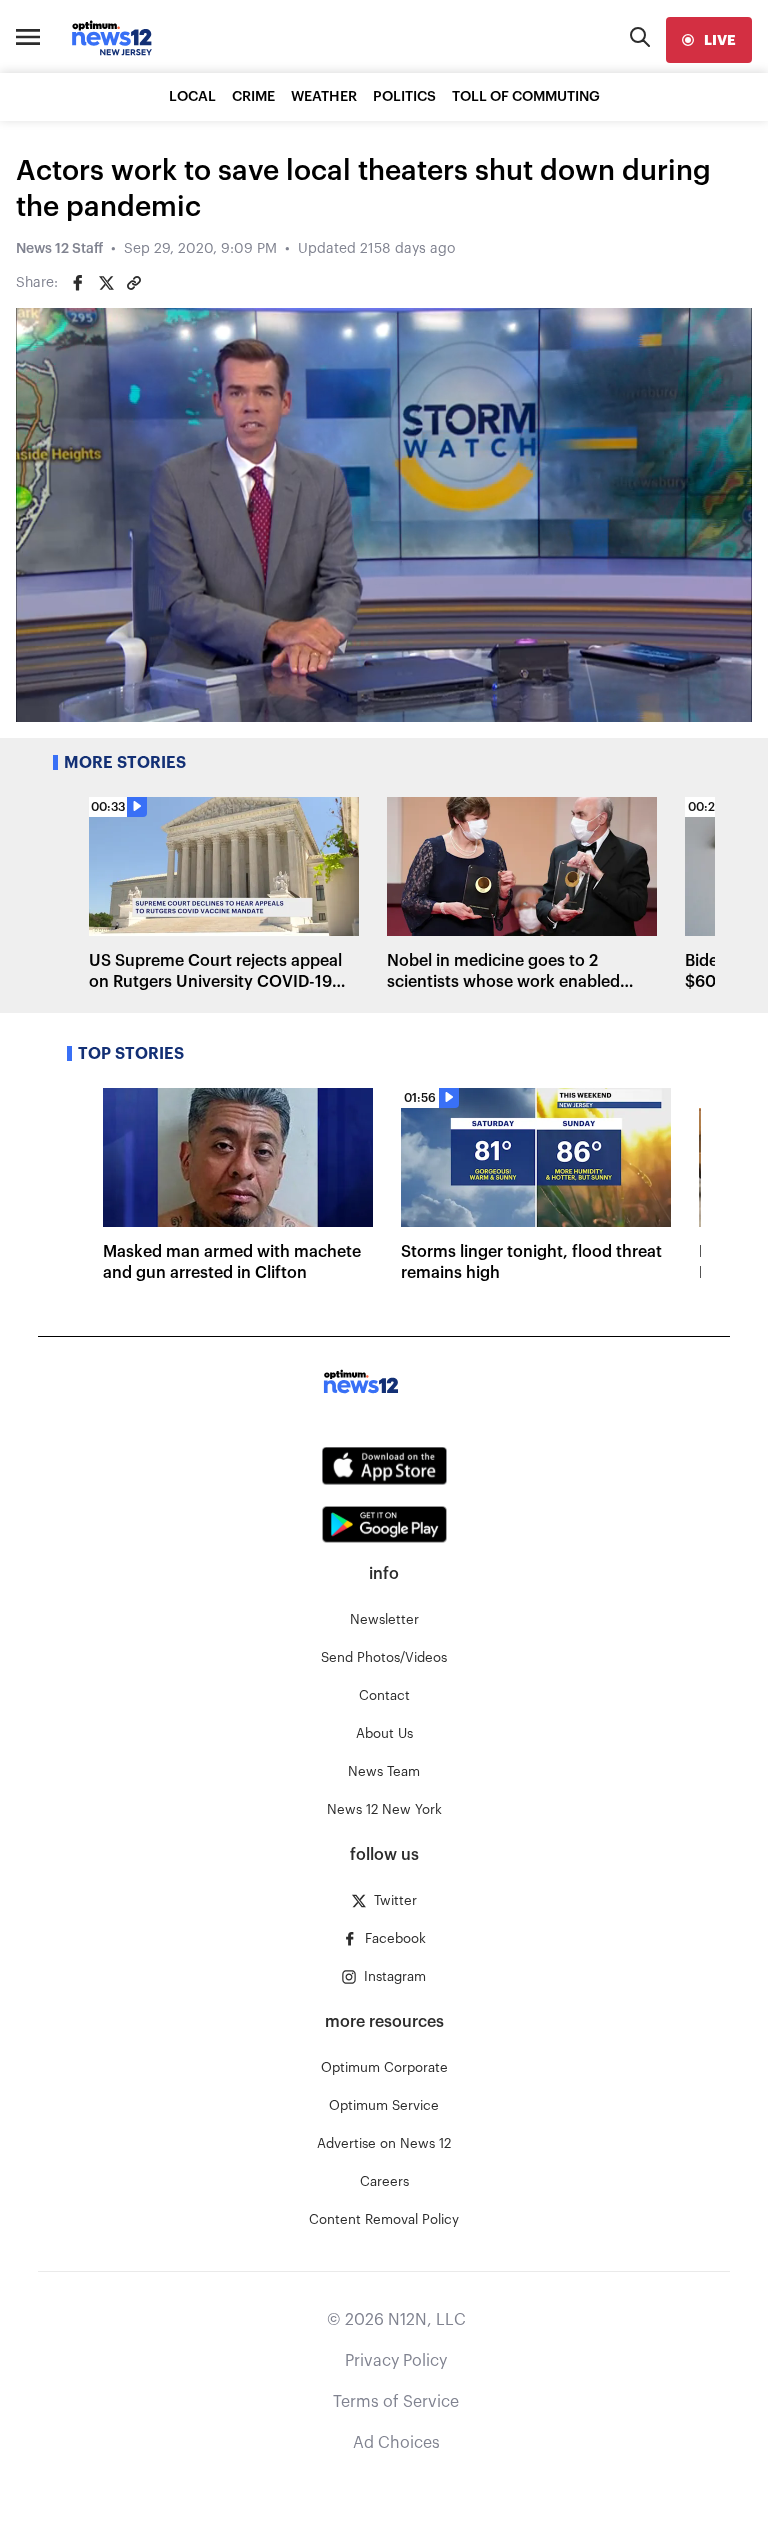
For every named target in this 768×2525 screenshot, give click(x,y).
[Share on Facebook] (78, 283)
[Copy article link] (134, 283)
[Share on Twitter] (106, 283)
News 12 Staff (59, 249)
